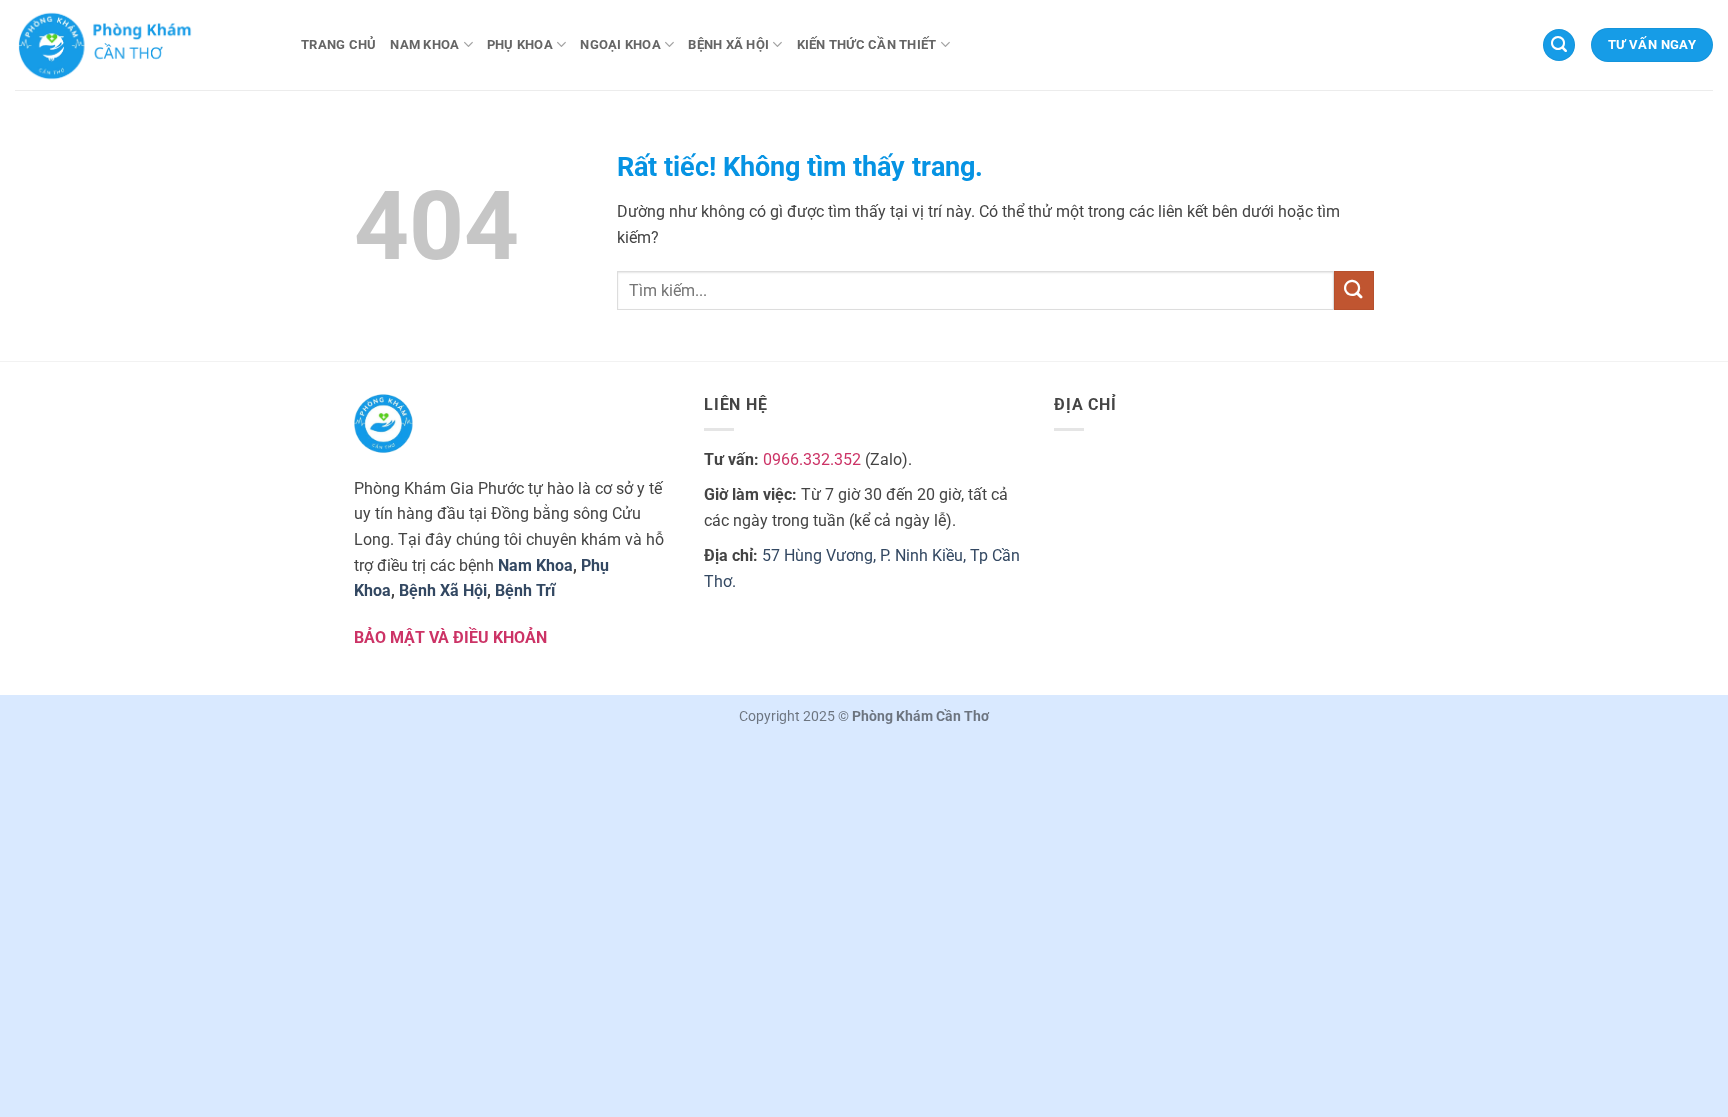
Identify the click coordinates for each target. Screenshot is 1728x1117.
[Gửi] (1354, 290)
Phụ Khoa (520, 44)
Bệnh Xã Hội (728, 44)
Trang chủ (338, 44)
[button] (1559, 45)
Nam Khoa (424, 44)
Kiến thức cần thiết (867, 44)
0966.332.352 (812, 459)
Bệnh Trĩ (525, 590)
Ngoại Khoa (620, 44)
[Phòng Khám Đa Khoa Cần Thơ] (143, 45)
